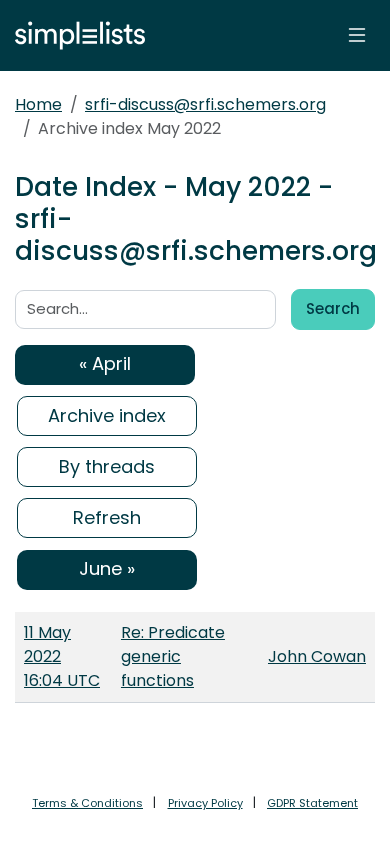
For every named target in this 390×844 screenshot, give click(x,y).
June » (107, 568)
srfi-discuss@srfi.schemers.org (205, 104)
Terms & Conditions (87, 803)
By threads (107, 466)
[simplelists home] (75, 35)
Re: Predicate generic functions (173, 656)
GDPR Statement (312, 803)
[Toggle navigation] (357, 35)
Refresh (107, 517)
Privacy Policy (205, 803)
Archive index (107, 415)
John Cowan (317, 656)
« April (105, 363)
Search (333, 308)
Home (38, 104)
